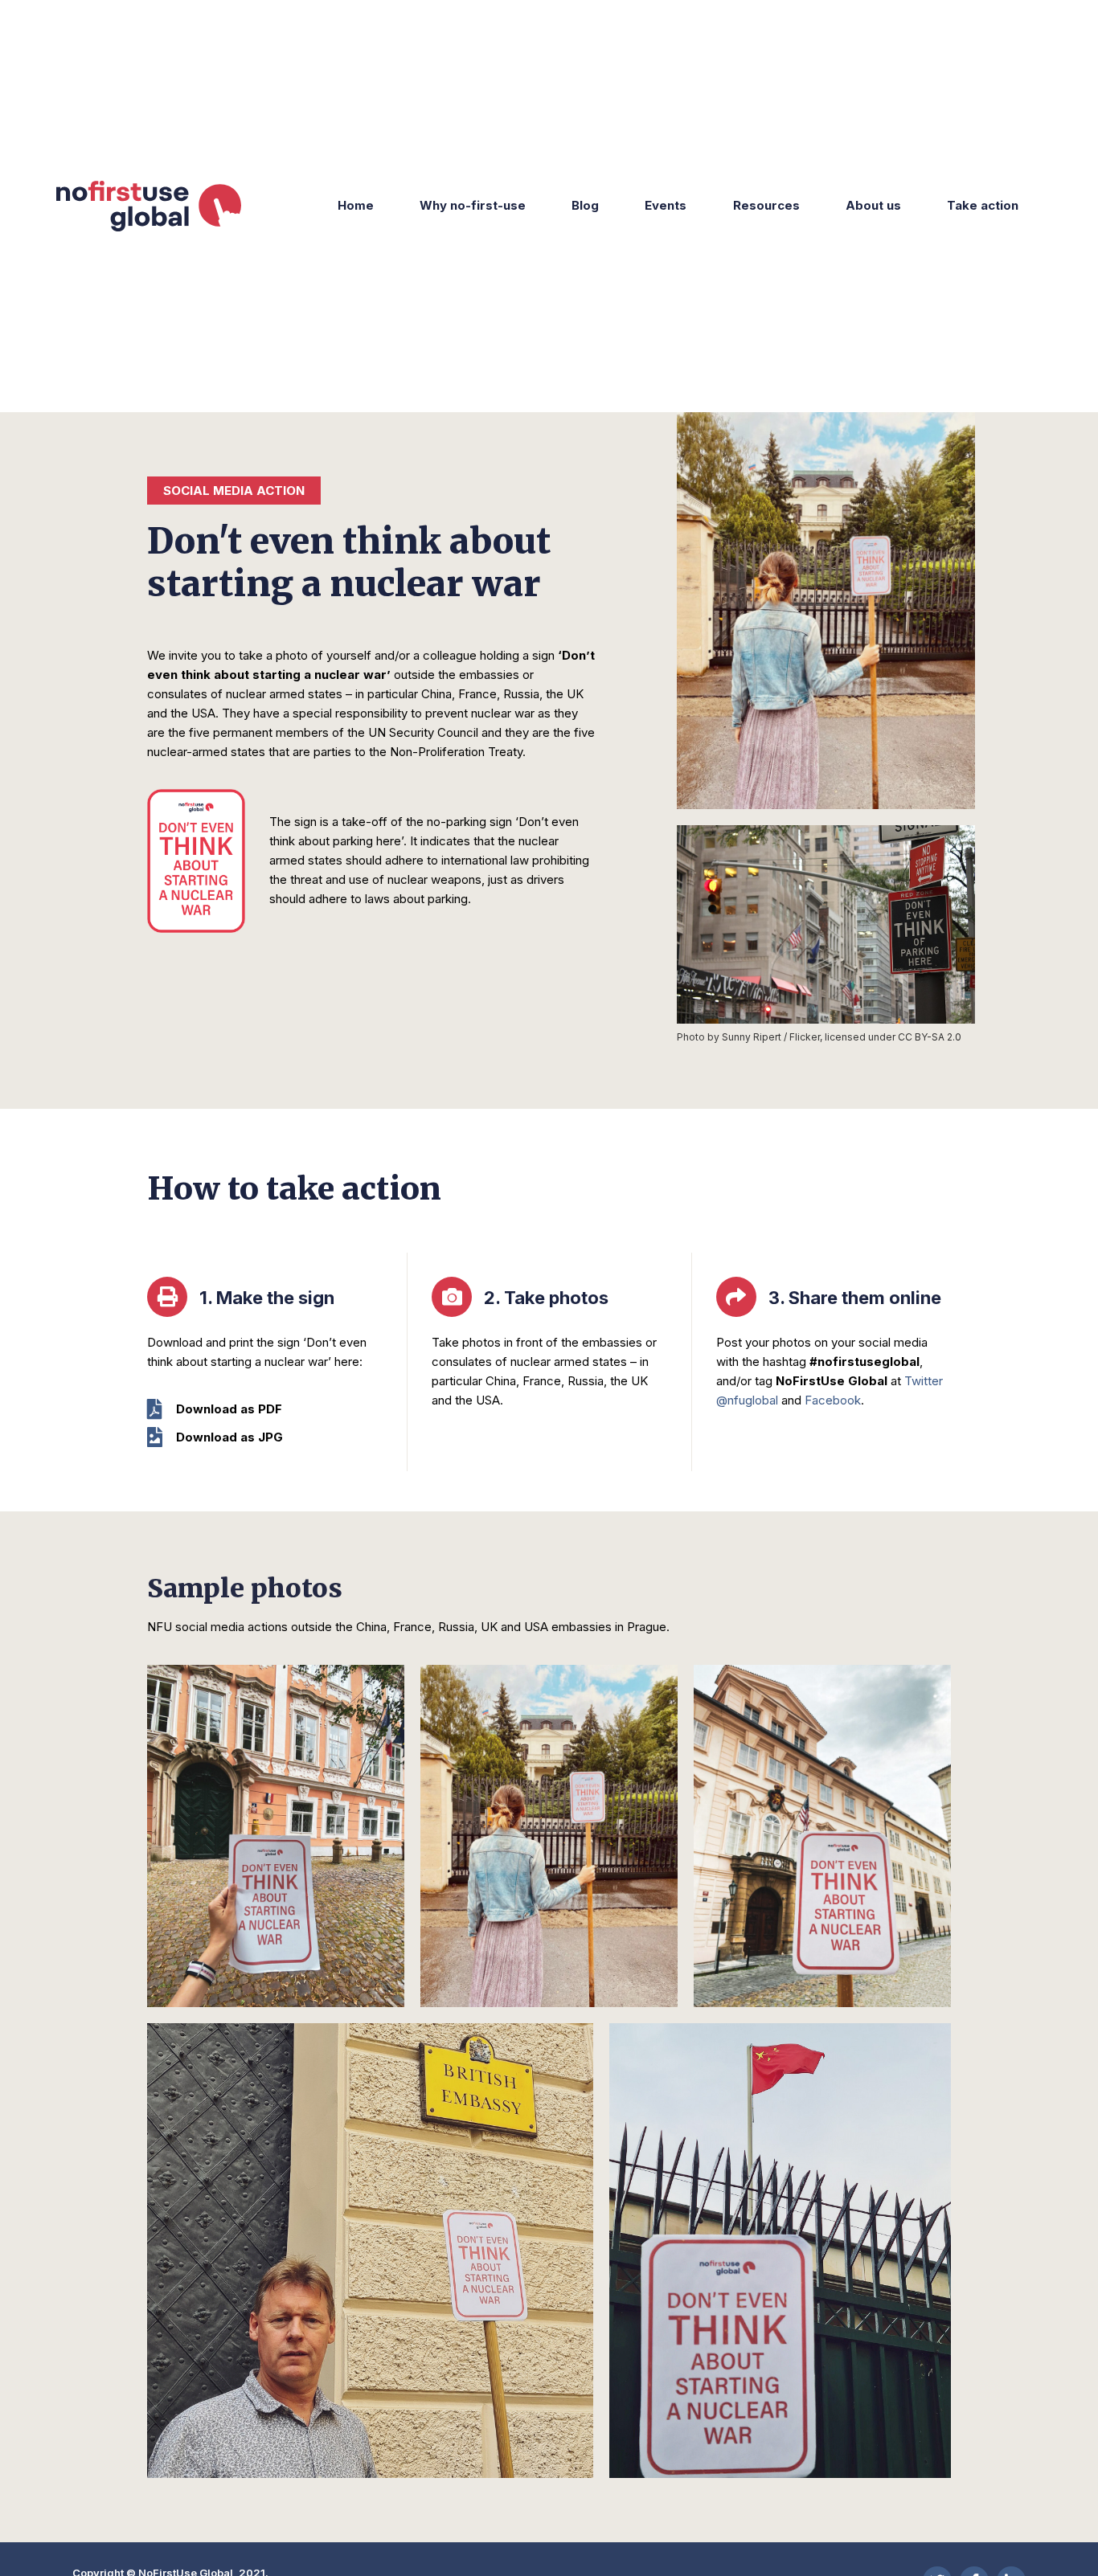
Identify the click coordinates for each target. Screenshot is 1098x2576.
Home (356, 205)
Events (666, 205)
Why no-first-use (473, 205)
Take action (983, 205)
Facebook (833, 1400)
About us (873, 205)
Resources (766, 205)
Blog (585, 205)
